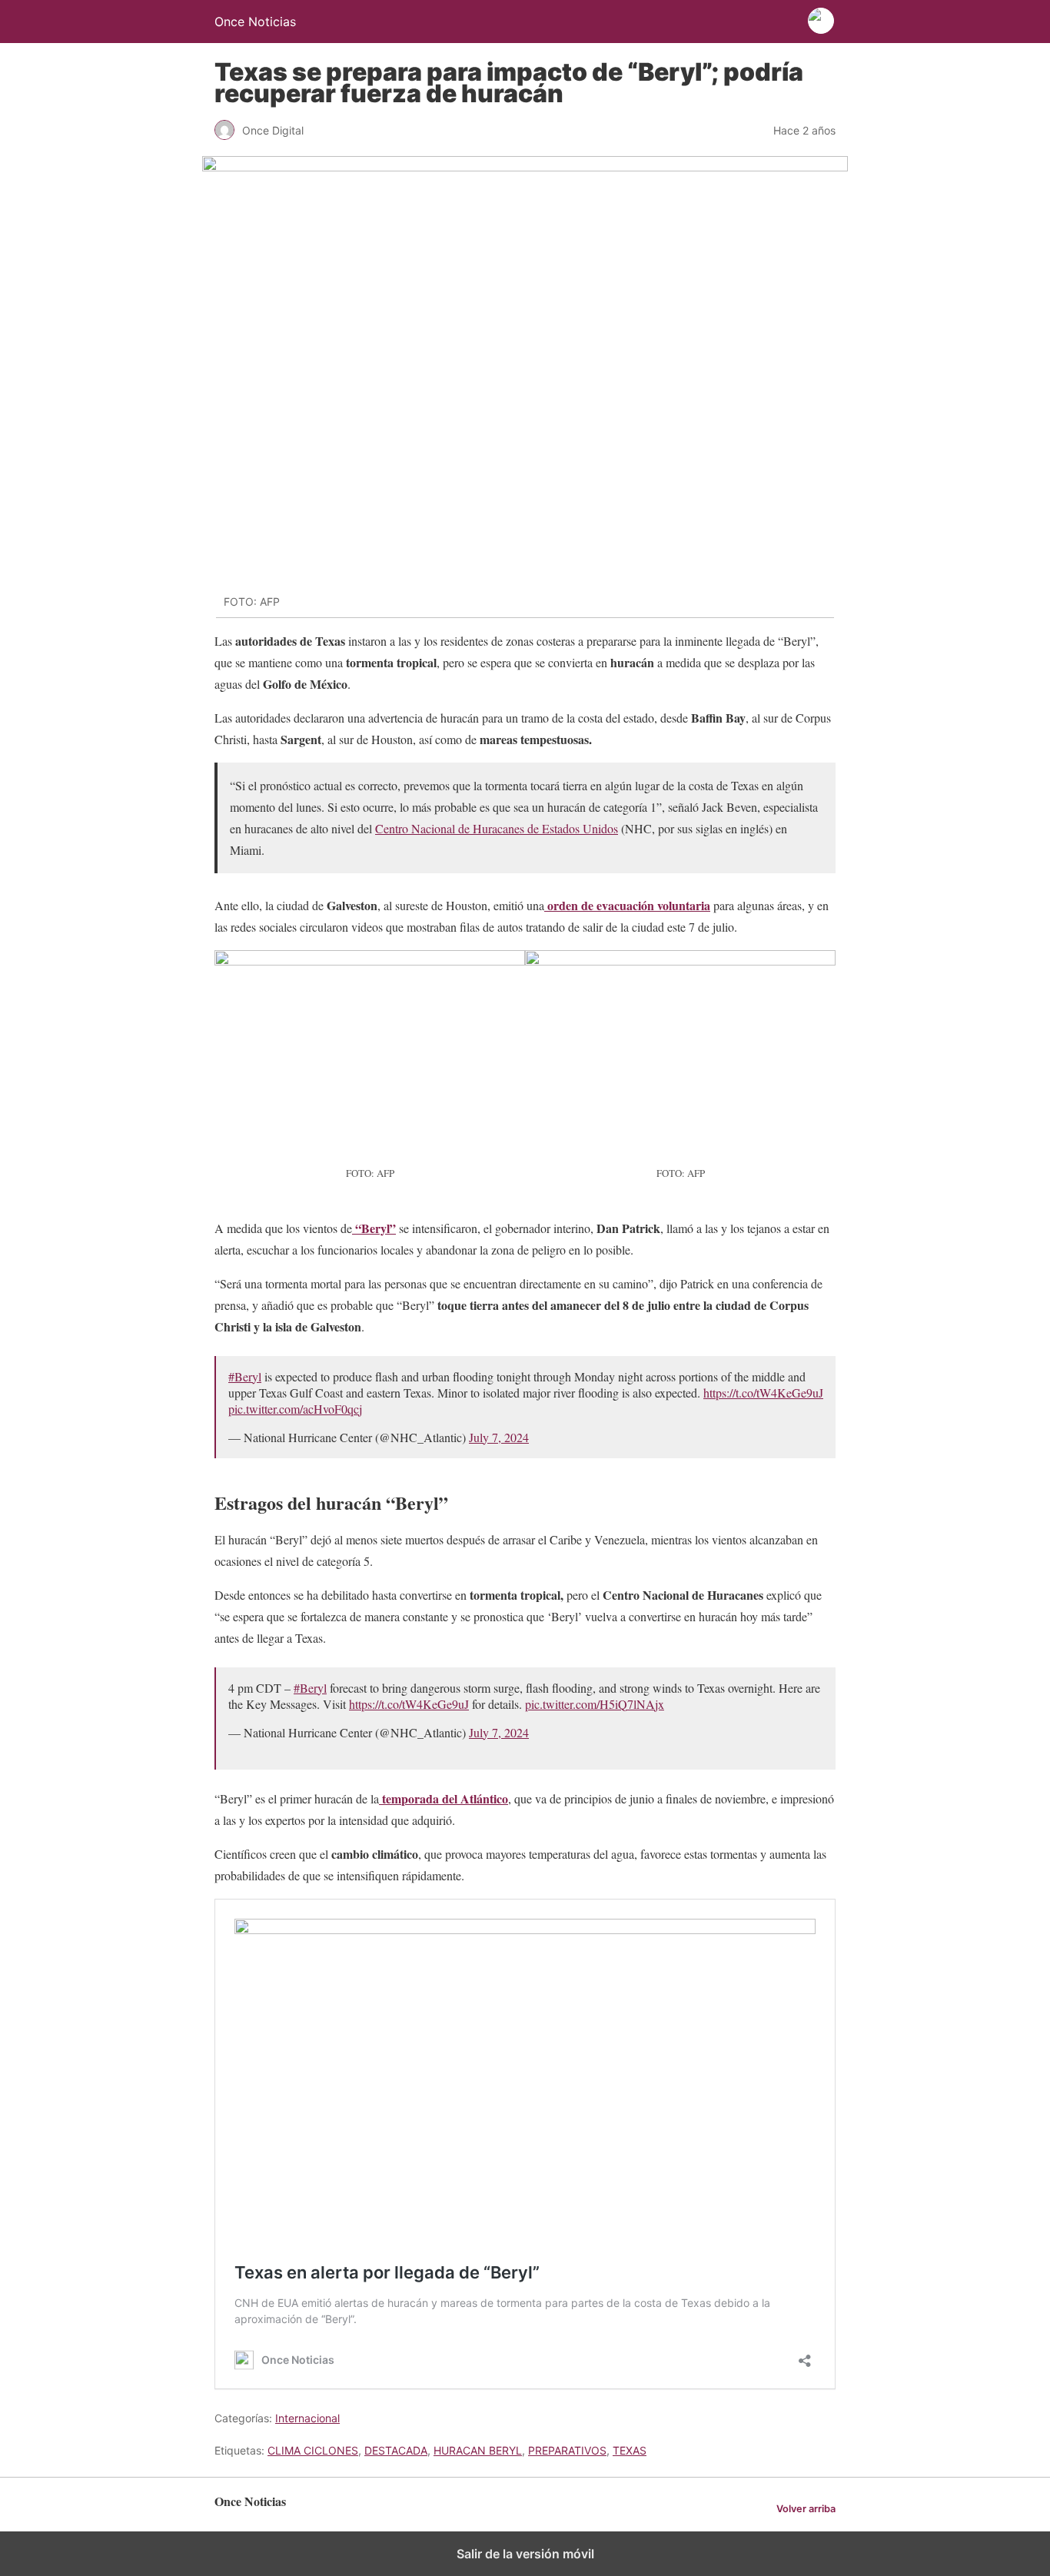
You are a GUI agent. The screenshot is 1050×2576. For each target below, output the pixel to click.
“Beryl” (374, 1228)
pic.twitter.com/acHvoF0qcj (295, 1409)
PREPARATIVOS (567, 2450)
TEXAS (630, 2450)
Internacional (307, 2418)
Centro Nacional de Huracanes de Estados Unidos (497, 828)
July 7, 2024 (499, 1437)
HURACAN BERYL (478, 2450)
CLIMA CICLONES (313, 2450)
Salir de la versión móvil (525, 2554)
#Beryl (245, 1376)
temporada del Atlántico (444, 1798)
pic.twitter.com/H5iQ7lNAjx (595, 1704)
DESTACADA (396, 2450)
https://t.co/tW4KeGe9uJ (763, 1393)
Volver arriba (806, 2509)
